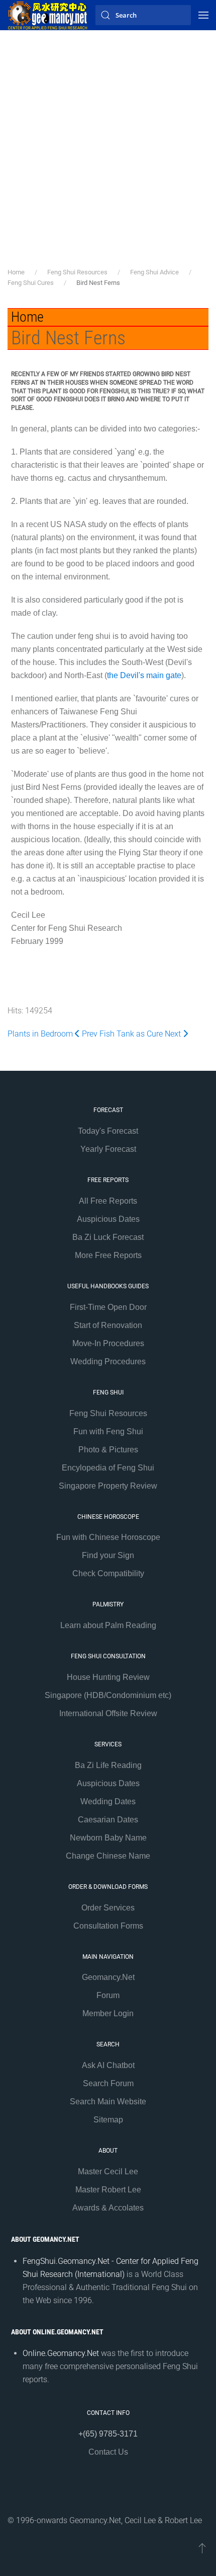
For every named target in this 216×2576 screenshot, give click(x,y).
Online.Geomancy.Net (61, 2353)
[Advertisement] (108, 154)
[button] (203, 15)
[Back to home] (48, 15)
